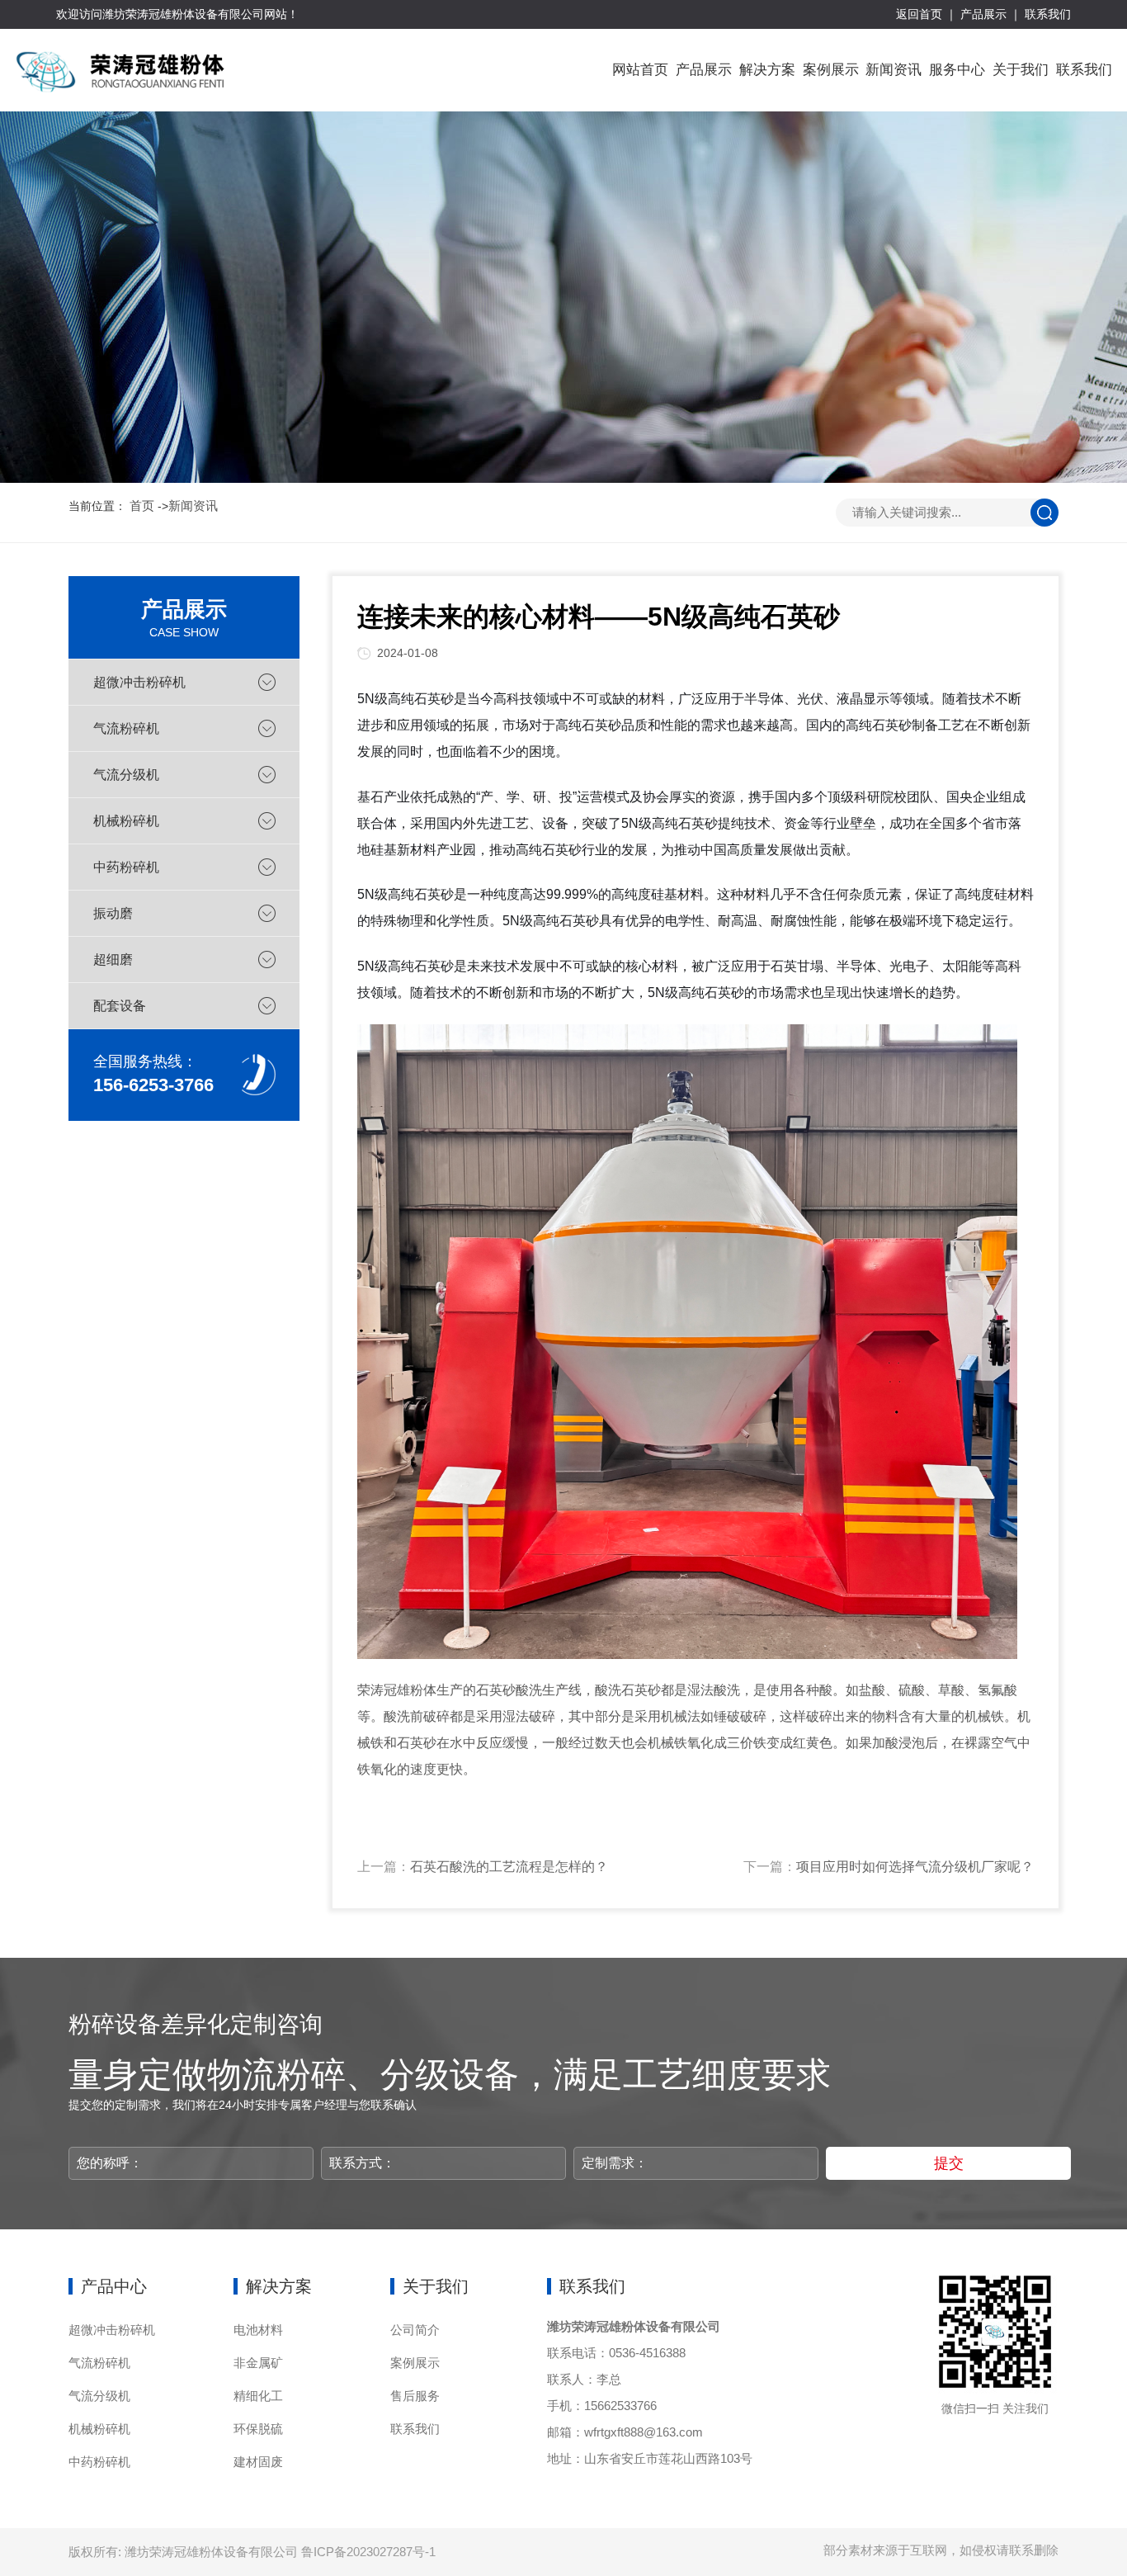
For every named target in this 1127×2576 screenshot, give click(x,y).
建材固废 (258, 2462)
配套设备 (120, 1006)
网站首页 (640, 70)
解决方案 (767, 70)
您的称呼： (110, 2163)
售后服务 (415, 2396)
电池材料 (258, 2330)
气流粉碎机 (126, 728)
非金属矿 (258, 2363)
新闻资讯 (894, 70)
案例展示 (831, 70)
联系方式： (362, 2163)
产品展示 (983, 14)
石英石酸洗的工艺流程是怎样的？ (509, 1867)
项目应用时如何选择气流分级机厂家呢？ (915, 1867)
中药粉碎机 (126, 867)
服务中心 (957, 70)
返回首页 (919, 14)
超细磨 (113, 960)
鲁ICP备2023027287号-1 (368, 2552)
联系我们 (1048, 14)
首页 (142, 506)
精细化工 (258, 2396)
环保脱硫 (258, 2429)
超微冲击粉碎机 (139, 682)
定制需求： (615, 2163)
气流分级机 (126, 775)
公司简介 (415, 2330)
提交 (949, 2163)
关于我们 (1021, 70)
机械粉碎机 (126, 821)
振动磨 (113, 913)
